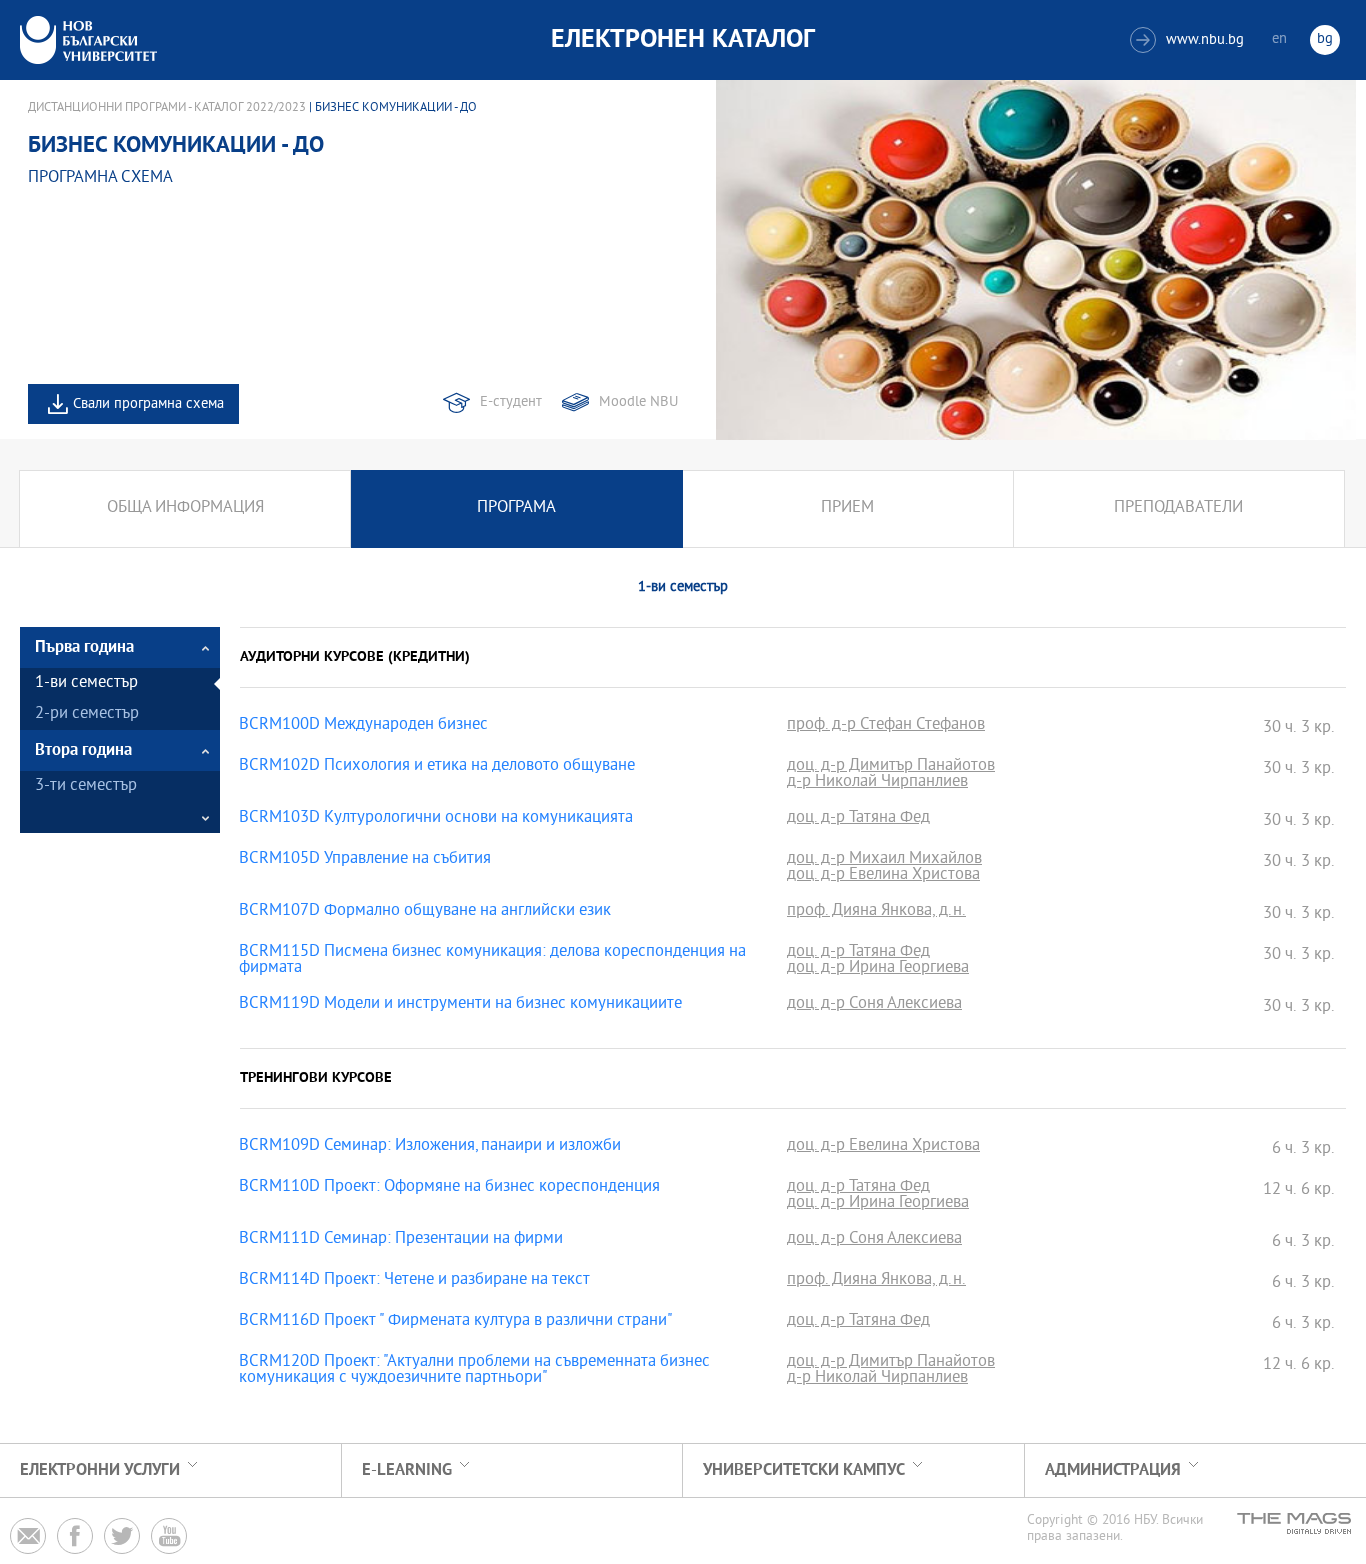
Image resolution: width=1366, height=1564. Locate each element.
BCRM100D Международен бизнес (363, 726)
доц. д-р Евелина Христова (883, 876)
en (1279, 39)
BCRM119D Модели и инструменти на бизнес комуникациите (460, 1005)
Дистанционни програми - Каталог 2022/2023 (167, 108)
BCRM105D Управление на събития (365, 860)
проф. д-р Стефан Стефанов (886, 726)
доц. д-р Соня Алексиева (874, 1005)
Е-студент (511, 402)
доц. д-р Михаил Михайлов (884, 860)
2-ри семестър (87, 714)
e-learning (407, 1470)
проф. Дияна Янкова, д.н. (876, 912)
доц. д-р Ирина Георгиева (878, 969)
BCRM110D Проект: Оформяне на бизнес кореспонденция (449, 1188)
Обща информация (185, 508)
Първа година (84, 647)
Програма (516, 508)
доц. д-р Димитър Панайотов (891, 767)
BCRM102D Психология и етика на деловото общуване (437, 767)
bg (1325, 39)
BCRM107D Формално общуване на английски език (425, 912)
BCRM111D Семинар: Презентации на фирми (401, 1240)
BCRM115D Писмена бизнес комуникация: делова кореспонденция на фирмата (492, 961)
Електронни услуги (100, 1470)
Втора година (83, 750)
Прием (847, 508)
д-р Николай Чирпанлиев (877, 783)
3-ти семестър (86, 786)
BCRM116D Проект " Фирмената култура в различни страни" (456, 1322)
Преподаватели (1178, 508)
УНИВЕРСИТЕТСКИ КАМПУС (804, 1470)
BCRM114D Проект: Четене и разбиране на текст (414, 1281)
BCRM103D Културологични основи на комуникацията (436, 819)
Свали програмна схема (148, 404)
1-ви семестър (86, 683)
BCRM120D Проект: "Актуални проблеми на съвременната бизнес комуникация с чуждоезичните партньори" (474, 1371)
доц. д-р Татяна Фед (858, 819)
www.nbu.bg (1189, 40)
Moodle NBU (638, 402)
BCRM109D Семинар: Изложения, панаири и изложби (430, 1147)
